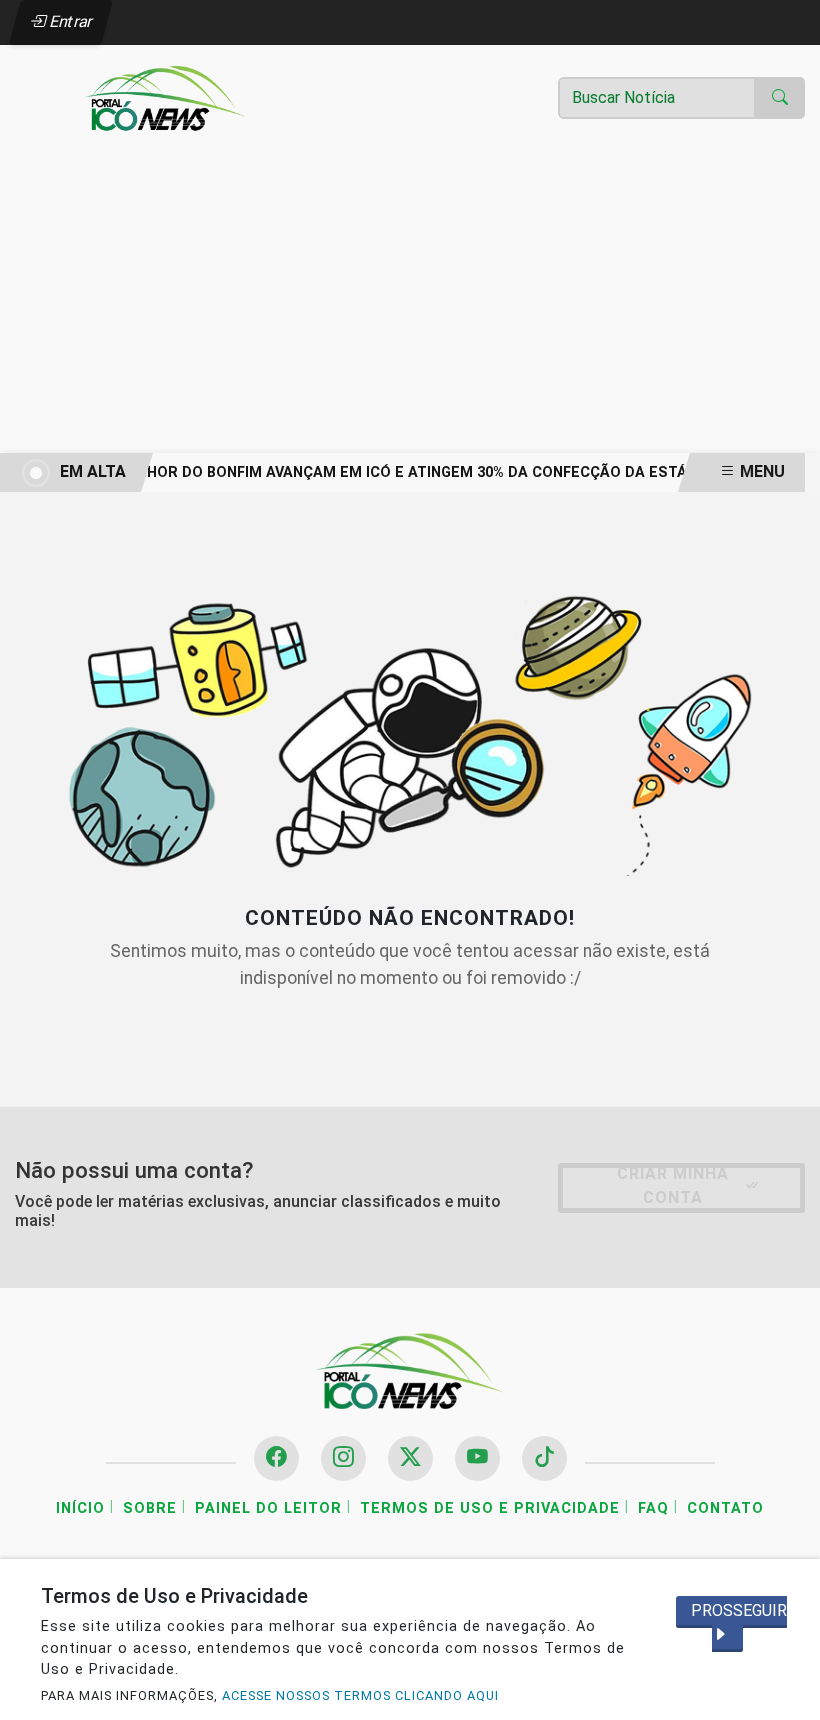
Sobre (150, 1508)
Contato (725, 1508)
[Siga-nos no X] (410, 1458)
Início (80, 1508)
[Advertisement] (410, 303)
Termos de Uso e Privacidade (490, 1508)
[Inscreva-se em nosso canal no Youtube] (477, 1458)
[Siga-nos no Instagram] (343, 1458)
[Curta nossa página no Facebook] (276, 1458)
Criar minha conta (673, 1185)
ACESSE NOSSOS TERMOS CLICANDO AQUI (360, 1695)
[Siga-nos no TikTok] (544, 1458)
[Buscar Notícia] (780, 98)
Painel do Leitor (268, 1508)
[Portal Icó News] (165, 97)
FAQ (653, 1508)
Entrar (69, 21)
